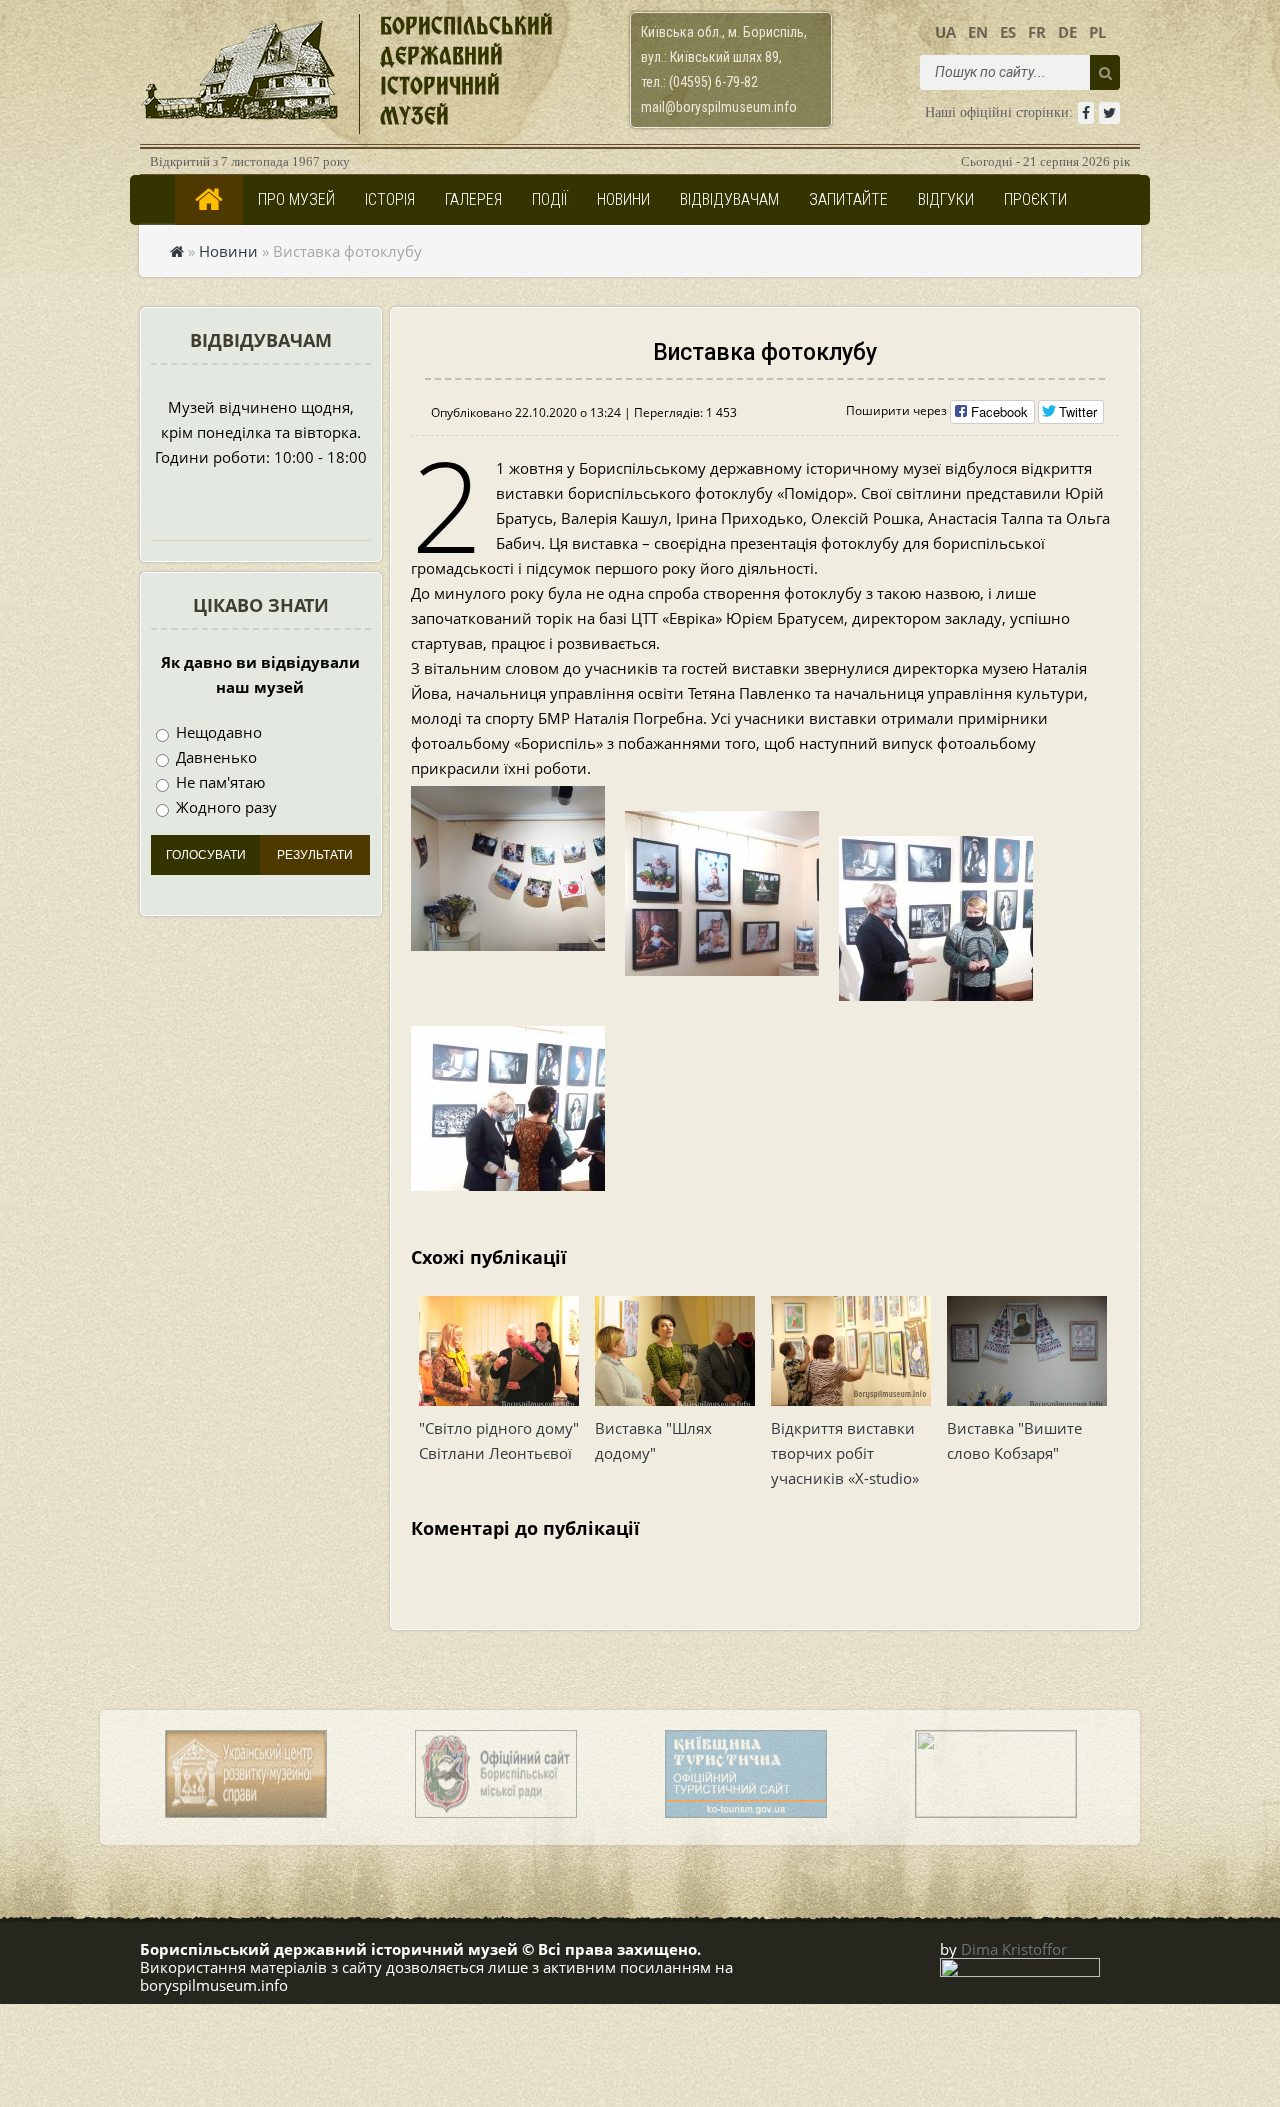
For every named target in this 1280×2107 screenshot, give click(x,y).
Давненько (214, 757)
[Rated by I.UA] (1020, 1971)
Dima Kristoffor (1014, 1949)
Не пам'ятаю (218, 782)
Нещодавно (217, 732)
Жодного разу (224, 807)
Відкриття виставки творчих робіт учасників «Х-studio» (845, 1453)
